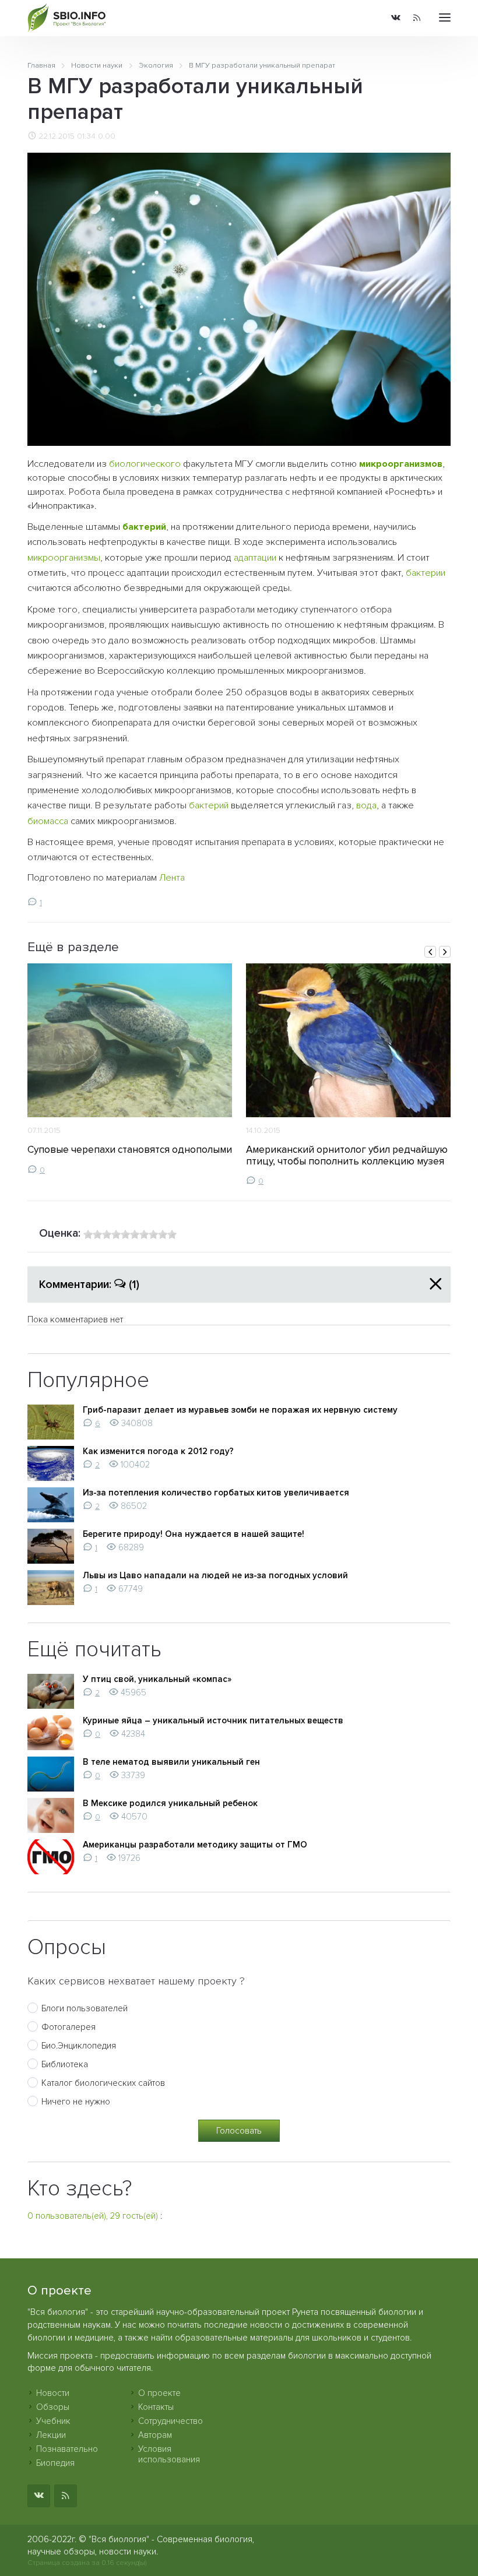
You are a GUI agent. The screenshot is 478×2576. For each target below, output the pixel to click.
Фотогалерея (68, 2027)
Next (445, 952)
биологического (145, 464)
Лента (172, 878)
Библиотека (65, 2064)
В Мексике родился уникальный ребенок (170, 1803)
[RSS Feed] (417, 18)
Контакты (156, 2407)
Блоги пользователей (85, 2008)
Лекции (51, 2435)
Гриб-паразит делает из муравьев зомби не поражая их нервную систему (240, 1410)
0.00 (107, 136)
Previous (430, 952)
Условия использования (169, 2454)
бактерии (426, 573)
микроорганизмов (401, 464)
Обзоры (53, 2407)
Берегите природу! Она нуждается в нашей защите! (194, 1534)
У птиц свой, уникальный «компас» (157, 1679)
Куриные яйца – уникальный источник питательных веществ (213, 1720)
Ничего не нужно (76, 2102)
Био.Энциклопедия (79, 2046)
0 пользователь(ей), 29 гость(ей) (93, 2216)
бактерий (144, 527)
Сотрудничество (171, 2421)
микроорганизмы (64, 558)
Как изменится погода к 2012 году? (158, 1451)
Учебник (53, 2421)
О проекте (159, 2393)
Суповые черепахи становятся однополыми (130, 1150)
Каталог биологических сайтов (103, 2083)
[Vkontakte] (396, 18)
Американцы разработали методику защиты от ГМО (195, 1845)
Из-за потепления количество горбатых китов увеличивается (216, 1493)
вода (366, 805)
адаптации (255, 558)
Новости (53, 2393)
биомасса (48, 821)
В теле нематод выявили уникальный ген (171, 1762)
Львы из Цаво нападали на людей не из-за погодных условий (215, 1575)
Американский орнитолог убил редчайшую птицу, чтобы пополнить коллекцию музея (347, 1155)
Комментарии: (89, 1285)
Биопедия (55, 2463)
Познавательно (67, 2449)
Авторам (155, 2435)
